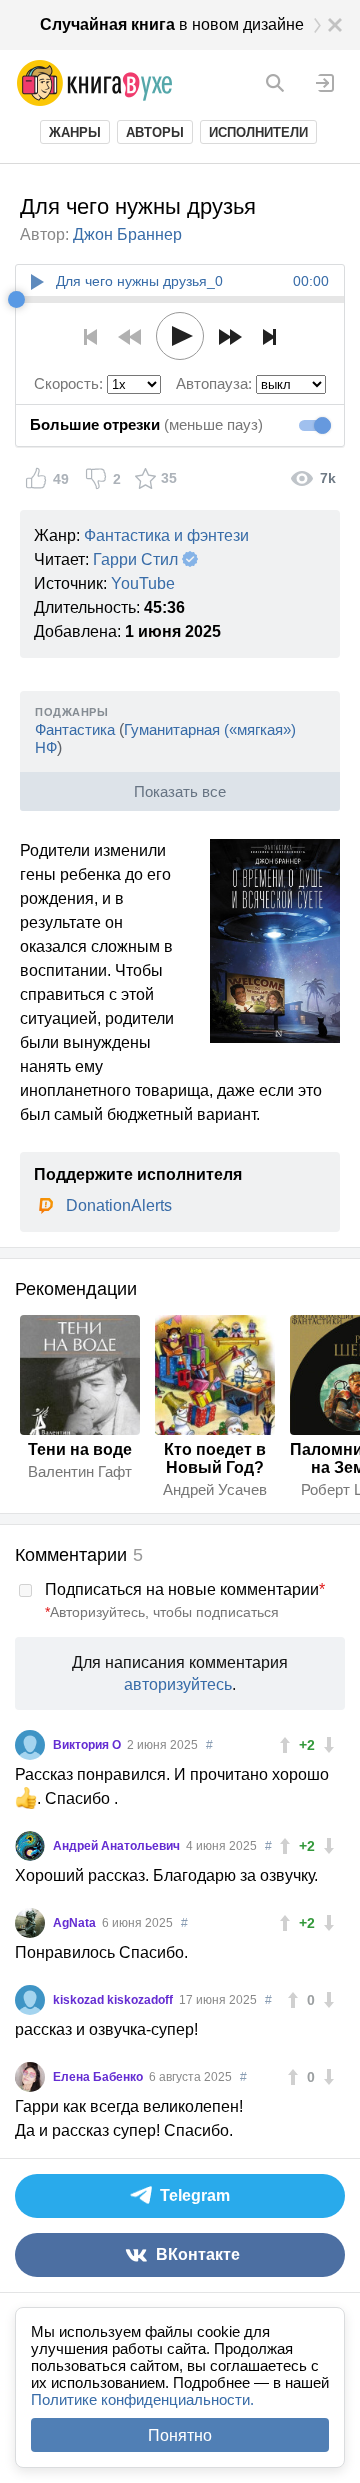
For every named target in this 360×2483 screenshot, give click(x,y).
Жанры (75, 132)
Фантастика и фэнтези (166, 535)
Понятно (180, 2435)
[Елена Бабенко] (30, 2077)
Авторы (155, 132)
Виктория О (88, 1745)
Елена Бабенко (99, 2077)
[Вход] (325, 83)
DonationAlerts (119, 1205)
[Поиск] (275, 83)
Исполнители (258, 132)
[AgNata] (30, 1923)
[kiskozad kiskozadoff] (30, 2000)
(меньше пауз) (146, 424)
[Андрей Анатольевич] (30, 1846)
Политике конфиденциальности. (142, 2399)
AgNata (76, 1923)
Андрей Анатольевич (118, 1846)
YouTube (143, 583)
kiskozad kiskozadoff (114, 2000)
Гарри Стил (135, 559)
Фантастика (75, 729)
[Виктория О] (30, 1745)
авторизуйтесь (178, 1684)
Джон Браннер (127, 234)
